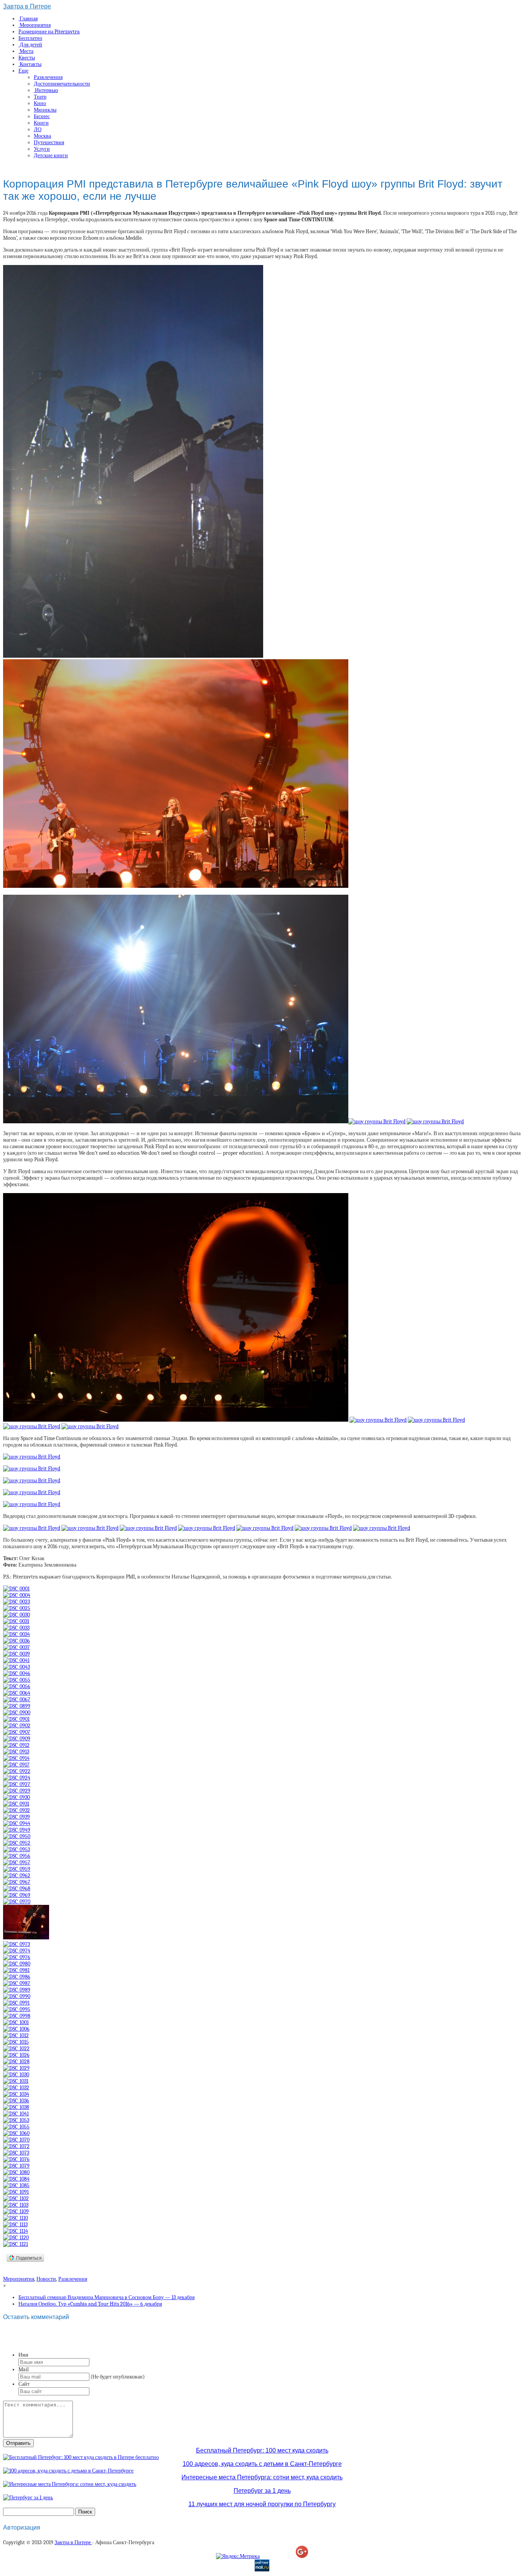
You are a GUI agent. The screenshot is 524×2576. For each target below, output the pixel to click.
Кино (40, 103)
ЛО (38, 129)
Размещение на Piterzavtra (49, 32)
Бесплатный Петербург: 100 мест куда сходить (262, 2450)
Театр (40, 97)
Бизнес (42, 116)
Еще (23, 71)
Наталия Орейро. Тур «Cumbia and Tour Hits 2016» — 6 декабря (90, 2304)
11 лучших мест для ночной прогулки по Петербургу (262, 2504)
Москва (42, 136)
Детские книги (51, 156)
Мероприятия (35, 25)
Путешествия (49, 142)
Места (26, 51)
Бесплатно (30, 38)
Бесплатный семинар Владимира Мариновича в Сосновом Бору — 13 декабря (106, 2297)
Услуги (42, 149)
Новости (46, 2279)
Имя (23, 2355)
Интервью (46, 90)
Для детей (30, 45)
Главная (28, 19)
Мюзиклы (45, 110)
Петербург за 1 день (262, 2491)
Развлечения (48, 77)
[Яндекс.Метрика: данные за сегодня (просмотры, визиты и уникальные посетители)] (238, 2556)
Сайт (24, 2384)
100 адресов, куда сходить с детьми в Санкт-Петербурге (262, 2464)
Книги (41, 123)
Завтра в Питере (27, 6)
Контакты (30, 64)
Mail (24, 2369)
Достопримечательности (62, 84)
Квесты (27, 58)
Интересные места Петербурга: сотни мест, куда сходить (262, 2477)
